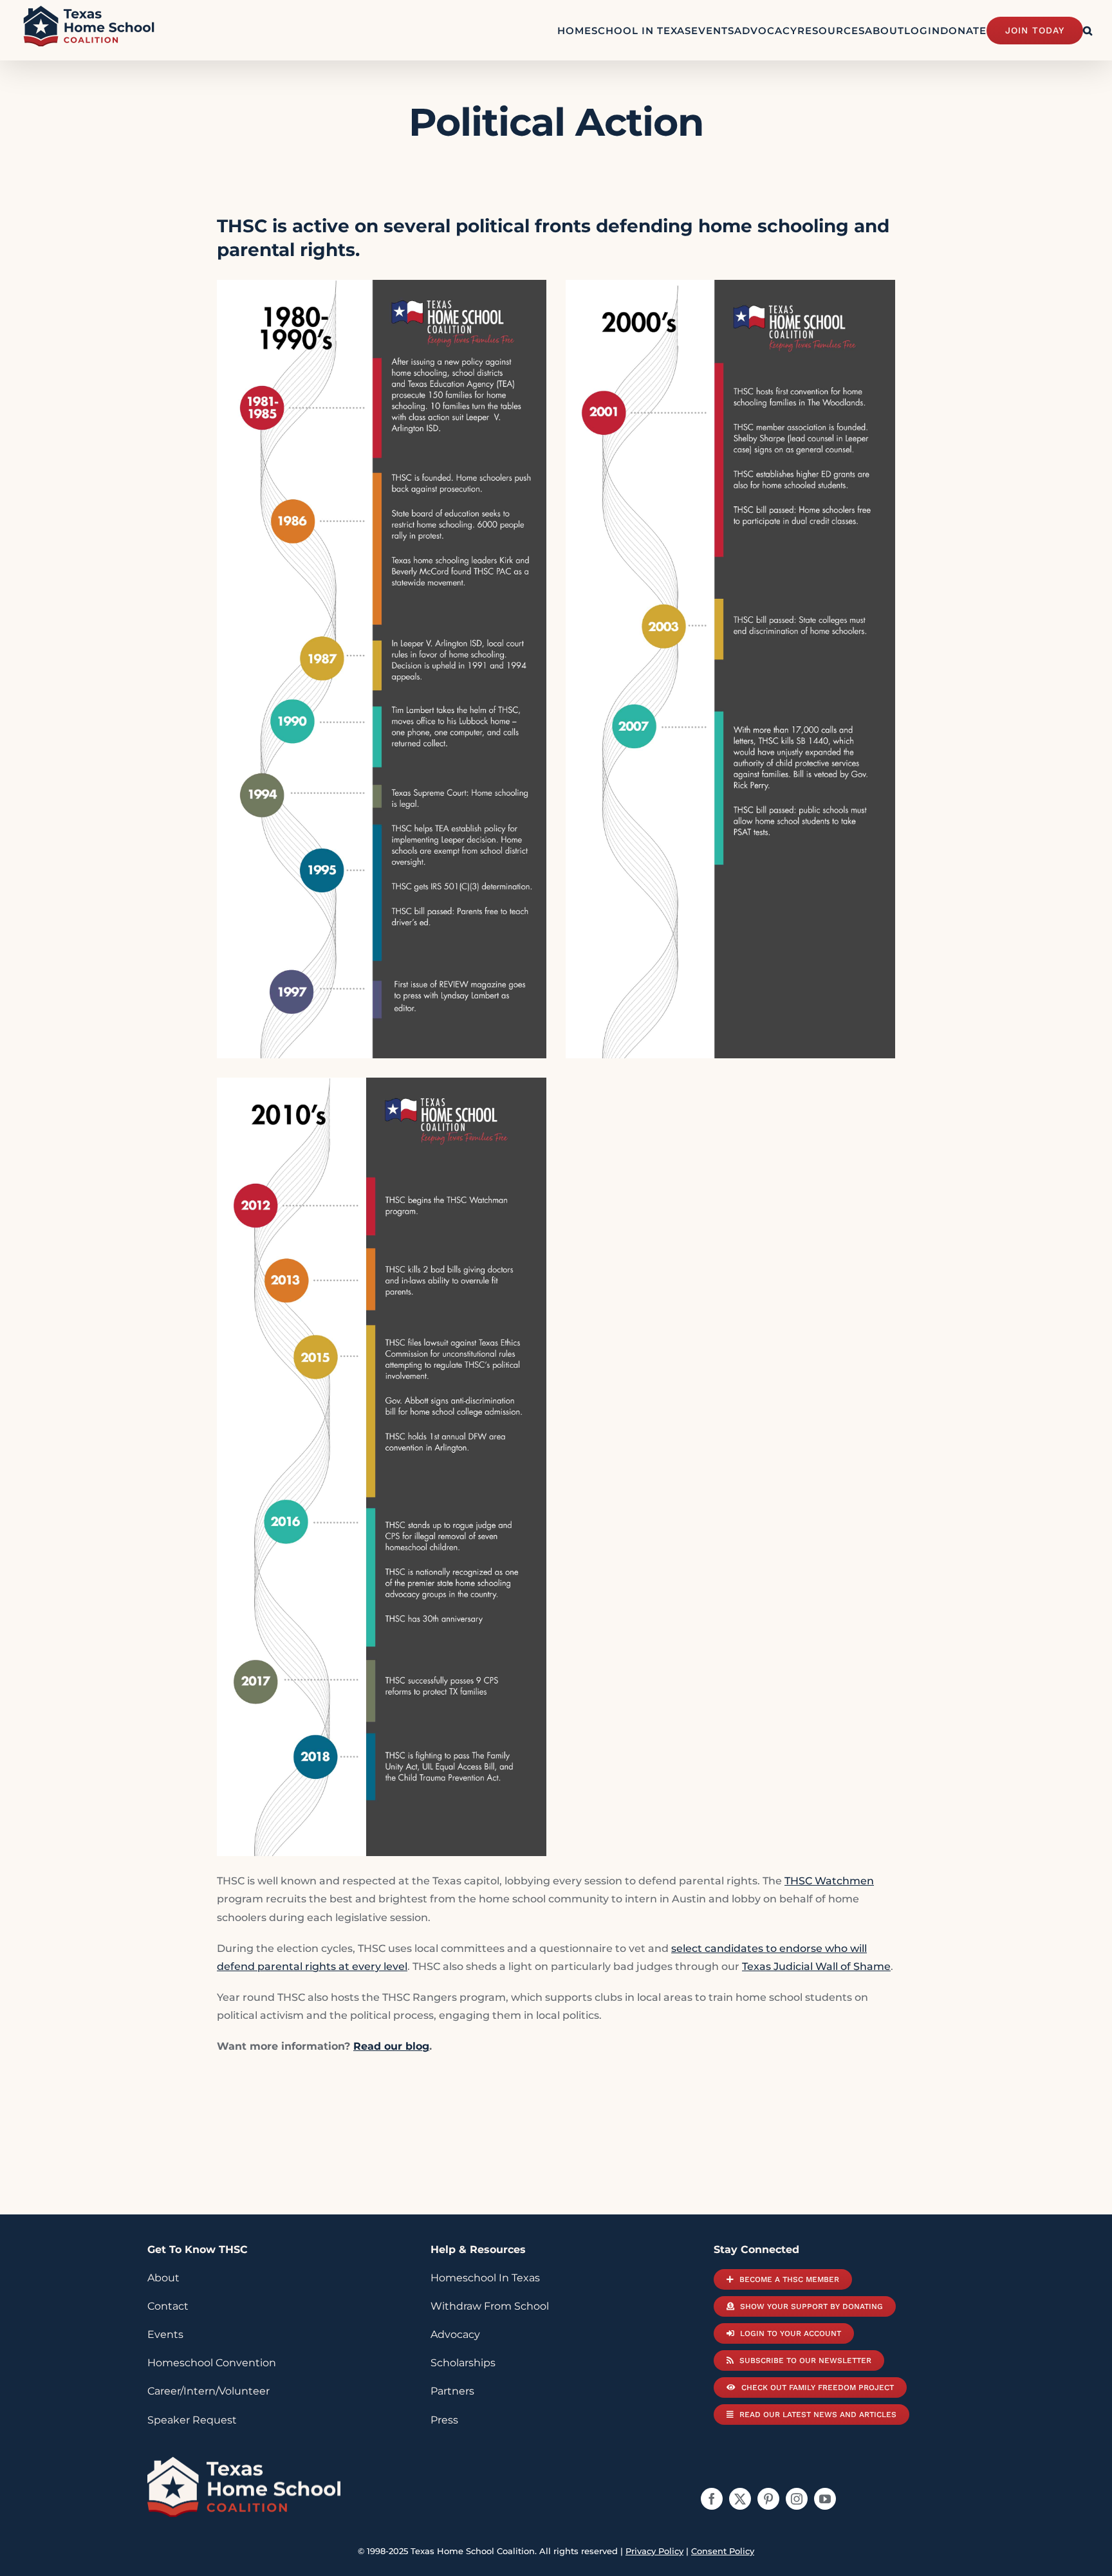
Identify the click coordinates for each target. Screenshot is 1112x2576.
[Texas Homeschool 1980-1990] (382, 289)
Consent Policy (723, 2551)
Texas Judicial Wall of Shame (816, 1966)
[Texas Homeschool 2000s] (730, 289)
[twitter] (740, 2499)
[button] (1088, 30)
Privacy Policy (654, 2551)
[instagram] (797, 2499)
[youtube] (825, 2499)
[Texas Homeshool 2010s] (382, 1086)
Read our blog (391, 2046)
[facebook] (712, 2499)
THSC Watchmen (829, 1881)
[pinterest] (768, 2499)
